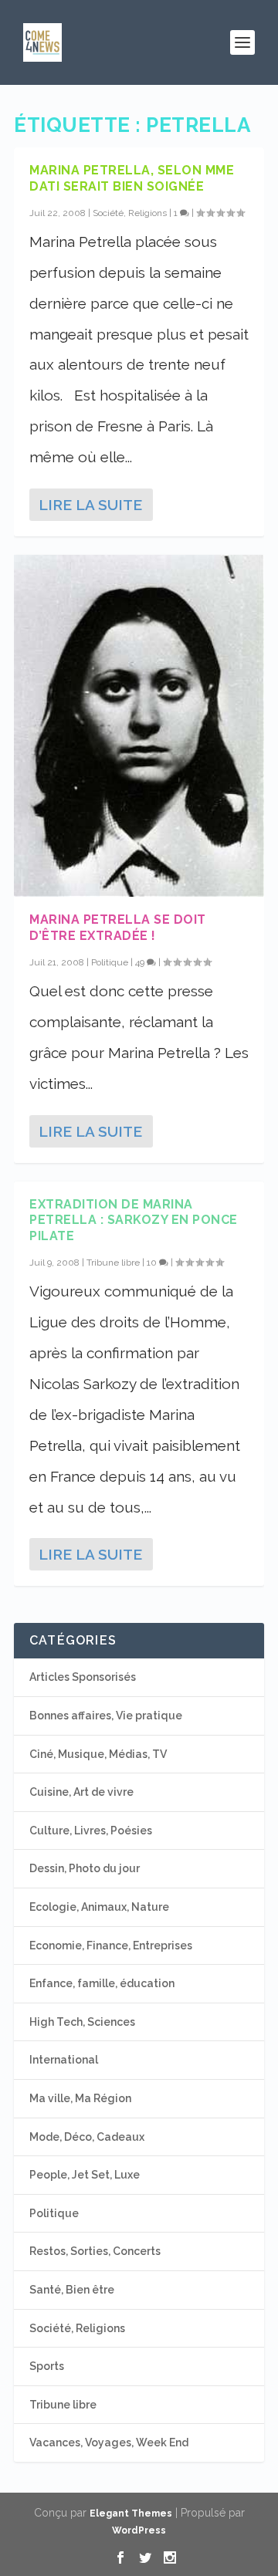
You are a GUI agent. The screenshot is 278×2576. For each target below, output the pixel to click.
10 (153, 1263)
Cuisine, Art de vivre (81, 1792)
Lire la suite (90, 505)
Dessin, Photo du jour (85, 1868)
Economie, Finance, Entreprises (111, 1946)
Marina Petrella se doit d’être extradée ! (118, 928)
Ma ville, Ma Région (80, 2098)
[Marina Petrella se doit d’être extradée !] (139, 726)
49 (141, 962)
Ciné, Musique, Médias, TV (98, 1754)
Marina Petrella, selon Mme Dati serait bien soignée (132, 178)
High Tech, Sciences (82, 2022)
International (64, 2060)
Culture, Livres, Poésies (91, 1831)
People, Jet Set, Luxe (85, 2175)
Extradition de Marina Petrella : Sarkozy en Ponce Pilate (134, 1220)
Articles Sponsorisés (83, 1677)
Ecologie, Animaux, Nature (99, 1907)
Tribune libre (113, 1263)
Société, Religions (130, 213)
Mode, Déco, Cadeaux (87, 2137)
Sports (47, 2366)
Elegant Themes (131, 2513)
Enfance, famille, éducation (102, 1983)
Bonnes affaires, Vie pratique (106, 1716)
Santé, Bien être (72, 2290)
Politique (110, 962)
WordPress (139, 2530)
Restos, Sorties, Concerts (95, 2251)
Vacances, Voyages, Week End (109, 2442)
